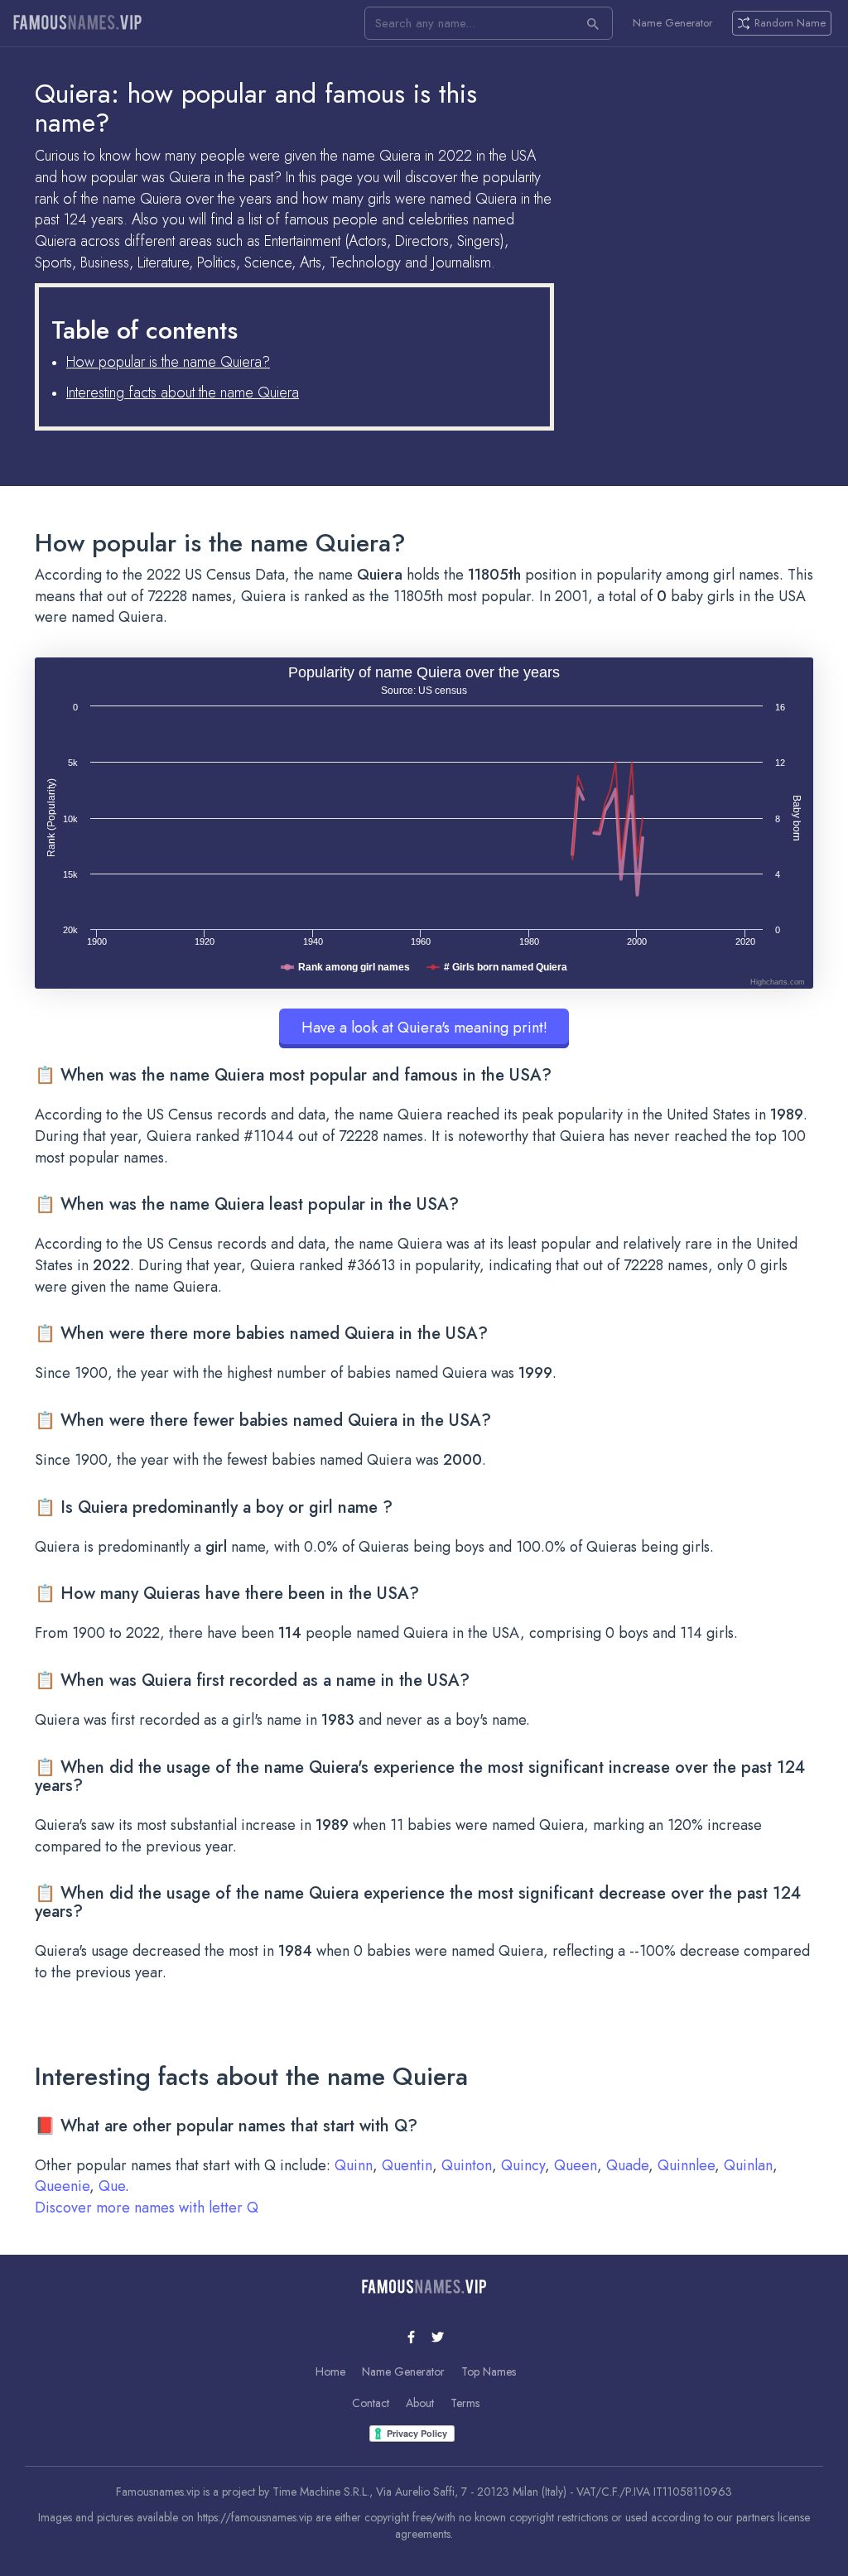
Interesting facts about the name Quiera (183, 392)
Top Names (489, 2371)
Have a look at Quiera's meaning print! (424, 1028)
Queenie (62, 2186)
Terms (465, 2403)
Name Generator (672, 23)
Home (330, 2371)
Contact (371, 2403)
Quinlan (748, 2165)
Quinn (354, 2165)
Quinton (467, 2165)
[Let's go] (593, 23)
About (420, 2403)
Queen (576, 2165)
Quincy (523, 2165)
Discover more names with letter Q (147, 2208)
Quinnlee (686, 2165)
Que (112, 2186)
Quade (627, 2165)
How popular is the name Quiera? (168, 362)
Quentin (407, 2165)
